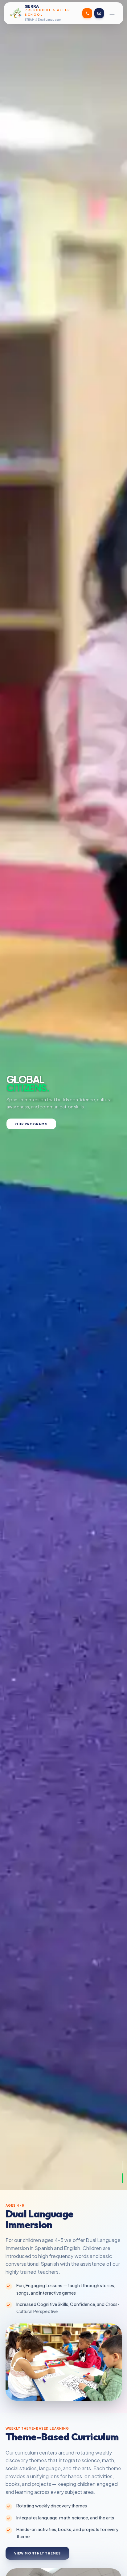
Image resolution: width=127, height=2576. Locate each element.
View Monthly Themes (38, 2553)
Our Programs (31, 1124)
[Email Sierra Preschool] (99, 13)
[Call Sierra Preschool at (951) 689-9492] (87, 13)
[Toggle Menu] (112, 13)
